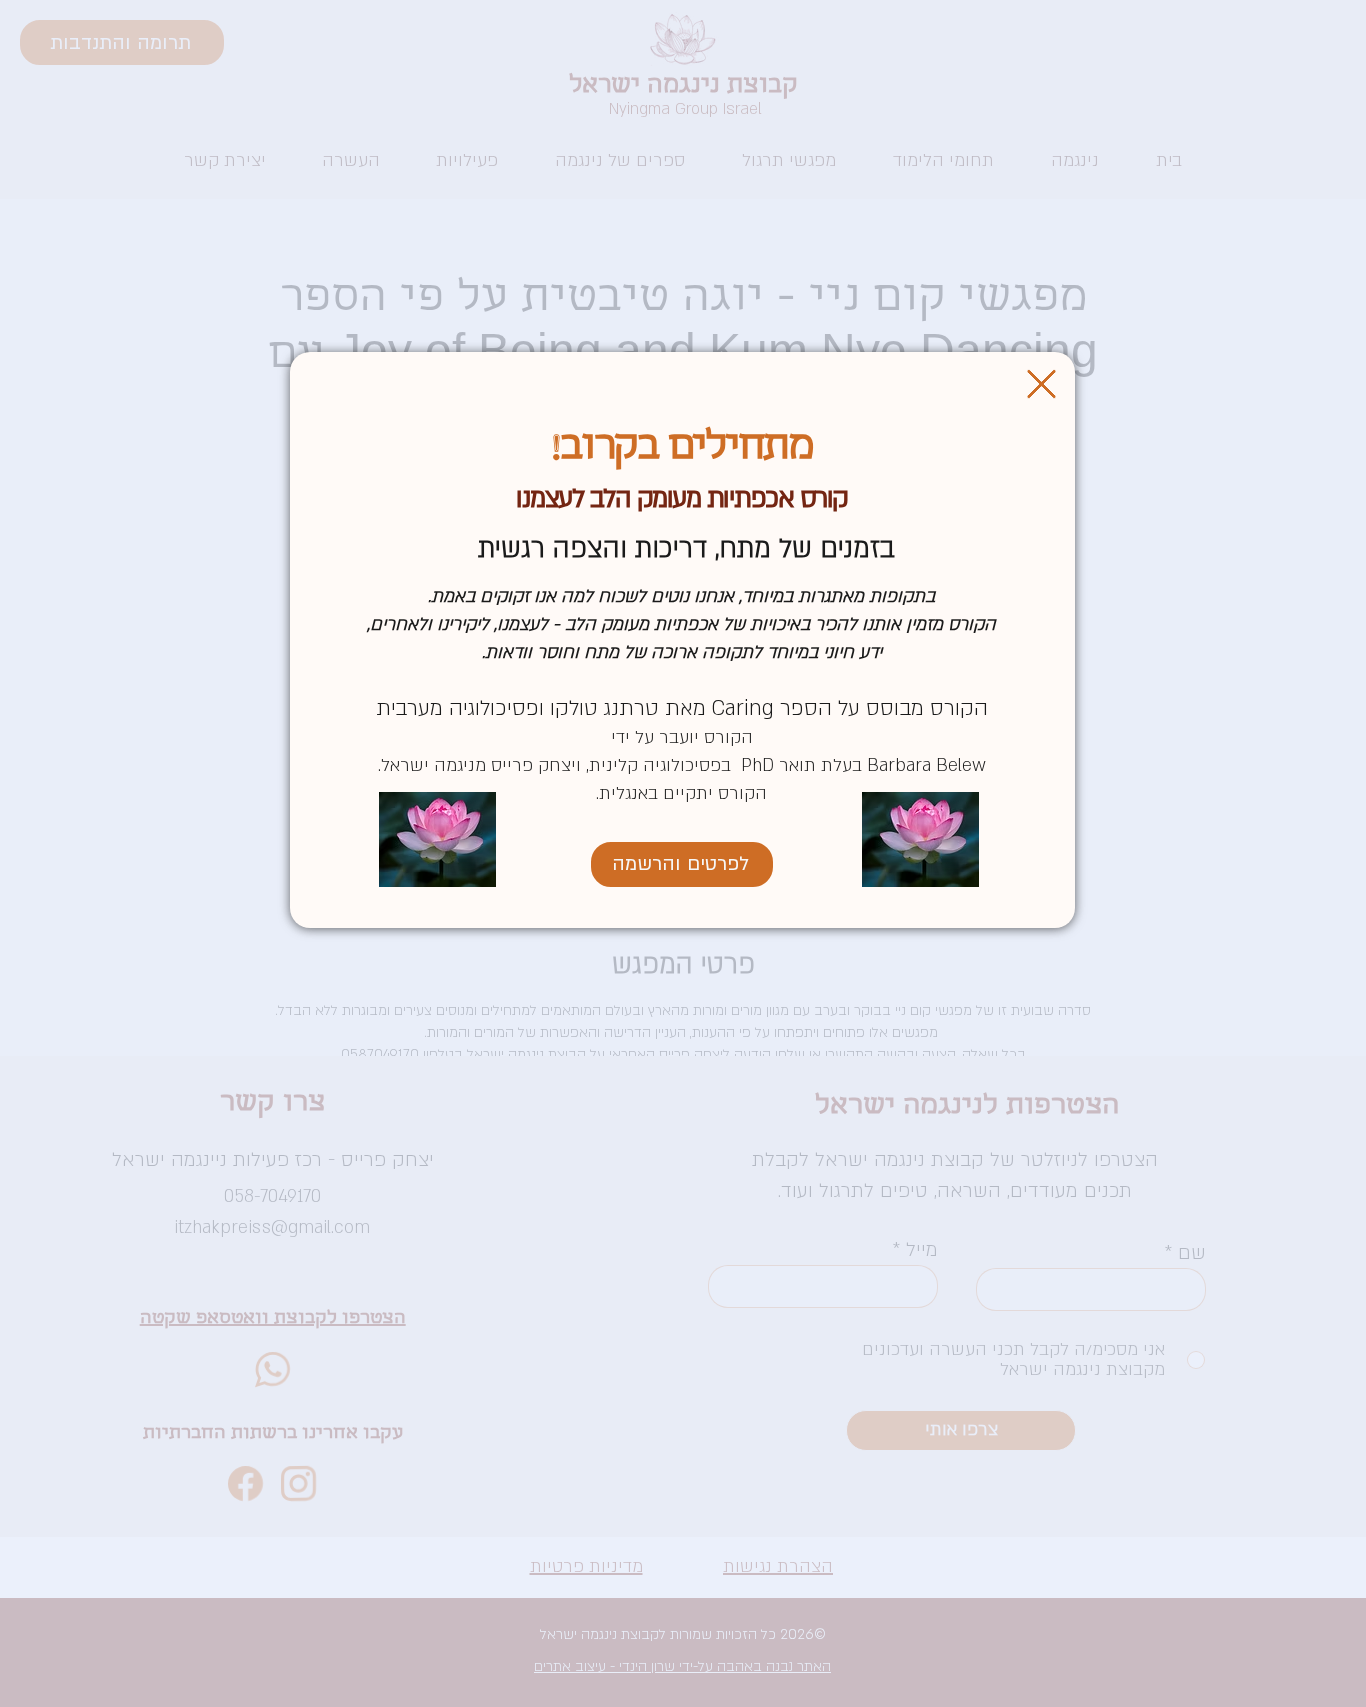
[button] (1041, 384)
